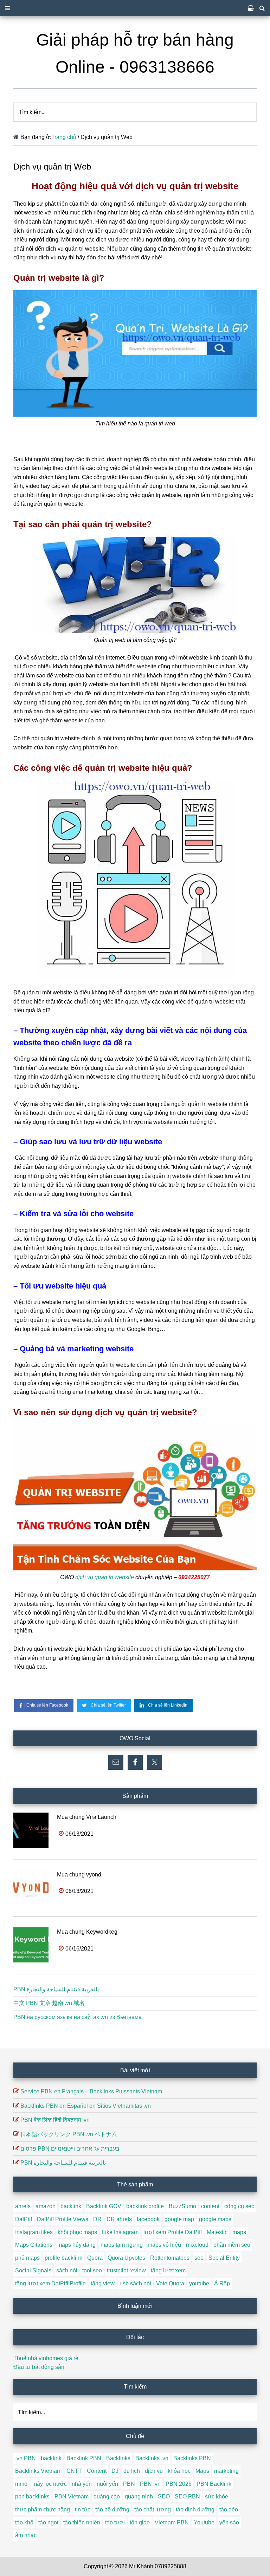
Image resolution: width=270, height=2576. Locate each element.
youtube (199, 2283)
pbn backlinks (32, 2496)
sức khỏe (217, 2496)
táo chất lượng (153, 2509)
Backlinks (118, 2458)
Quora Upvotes (126, 2258)
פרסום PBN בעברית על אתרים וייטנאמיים (70, 2149)
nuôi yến (107, 2484)
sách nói (67, 2270)
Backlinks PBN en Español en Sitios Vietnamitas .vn (86, 2106)
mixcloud (197, 2245)
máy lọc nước (50, 2484)
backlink (71, 2206)
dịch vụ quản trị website (105, 1577)
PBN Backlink (214, 2484)
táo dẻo (229, 2509)
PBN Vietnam (72, 2496)
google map (179, 2219)
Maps (202, 2471)
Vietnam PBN (172, 2522)
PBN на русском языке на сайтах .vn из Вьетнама (78, 2017)
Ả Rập (222, 2283)
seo (199, 2258)
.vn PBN (25, 2458)
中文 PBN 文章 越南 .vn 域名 (49, 2003)
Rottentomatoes (170, 2258)
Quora (95, 2258)
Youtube (204, 2522)
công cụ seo (239, 2206)
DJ (115, 2471)
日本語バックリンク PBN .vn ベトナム (69, 2134)
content (210, 2206)
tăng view (103, 2283)
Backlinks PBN (192, 2458)
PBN (129, 2484)
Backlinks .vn (152, 2458)
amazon (46, 2206)
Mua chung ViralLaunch (87, 1817)
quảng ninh (139, 2496)
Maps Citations (34, 2245)
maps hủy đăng (76, 2245)
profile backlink (63, 2258)
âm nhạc (26, 2535)
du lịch (132, 2471)
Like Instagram (120, 2232)
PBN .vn (150, 2484)
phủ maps (27, 2258)
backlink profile (145, 2206)
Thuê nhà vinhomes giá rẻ (46, 2358)
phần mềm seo (232, 2245)
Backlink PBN (84, 2458)
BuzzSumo (182, 2206)
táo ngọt (48, 2522)
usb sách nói (135, 2283)
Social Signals (33, 2270)
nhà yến (82, 2484)
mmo (21, 2484)
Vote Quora (170, 2283)
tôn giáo (140, 2522)
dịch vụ (154, 2471)
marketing (226, 2471)
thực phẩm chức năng (43, 2509)
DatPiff (24, 2219)
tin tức (83, 2509)
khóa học (179, 2471)
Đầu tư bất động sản (39, 2367)
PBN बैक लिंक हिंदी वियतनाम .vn (55, 2120)
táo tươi (115, 2522)
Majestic (217, 2232)
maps (239, 2232)
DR (97, 2219)
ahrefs (23, 2206)
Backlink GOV (104, 2206)
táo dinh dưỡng (195, 2509)
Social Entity (224, 2258)
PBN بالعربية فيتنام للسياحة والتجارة (56, 1989)
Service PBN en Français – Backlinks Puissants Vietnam (91, 2091)
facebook (148, 2219)
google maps (215, 2219)
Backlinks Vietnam (38, 2471)
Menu (135, 8)
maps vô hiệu (164, 2245)
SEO (164, 2496)
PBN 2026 (179, 2484)
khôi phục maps (77, 2232)
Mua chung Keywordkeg (87, 1932)
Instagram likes (34, 2232)
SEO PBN (187, 2496)
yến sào (229, 2522)
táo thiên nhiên (82, 2522)
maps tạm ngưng (122, 2245)
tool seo (92, 2270)
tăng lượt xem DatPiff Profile (50, 2283)
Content (97, 2471)
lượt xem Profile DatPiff (173, 2232)
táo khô (24, 2522)
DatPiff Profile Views (63, 2219)
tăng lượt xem (168, 2270)
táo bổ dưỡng (112, 2509)
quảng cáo (107, 2496)
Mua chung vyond (79, 1875)
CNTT (74, 2471)
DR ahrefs (119, 2219)
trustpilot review (126, 2270)
